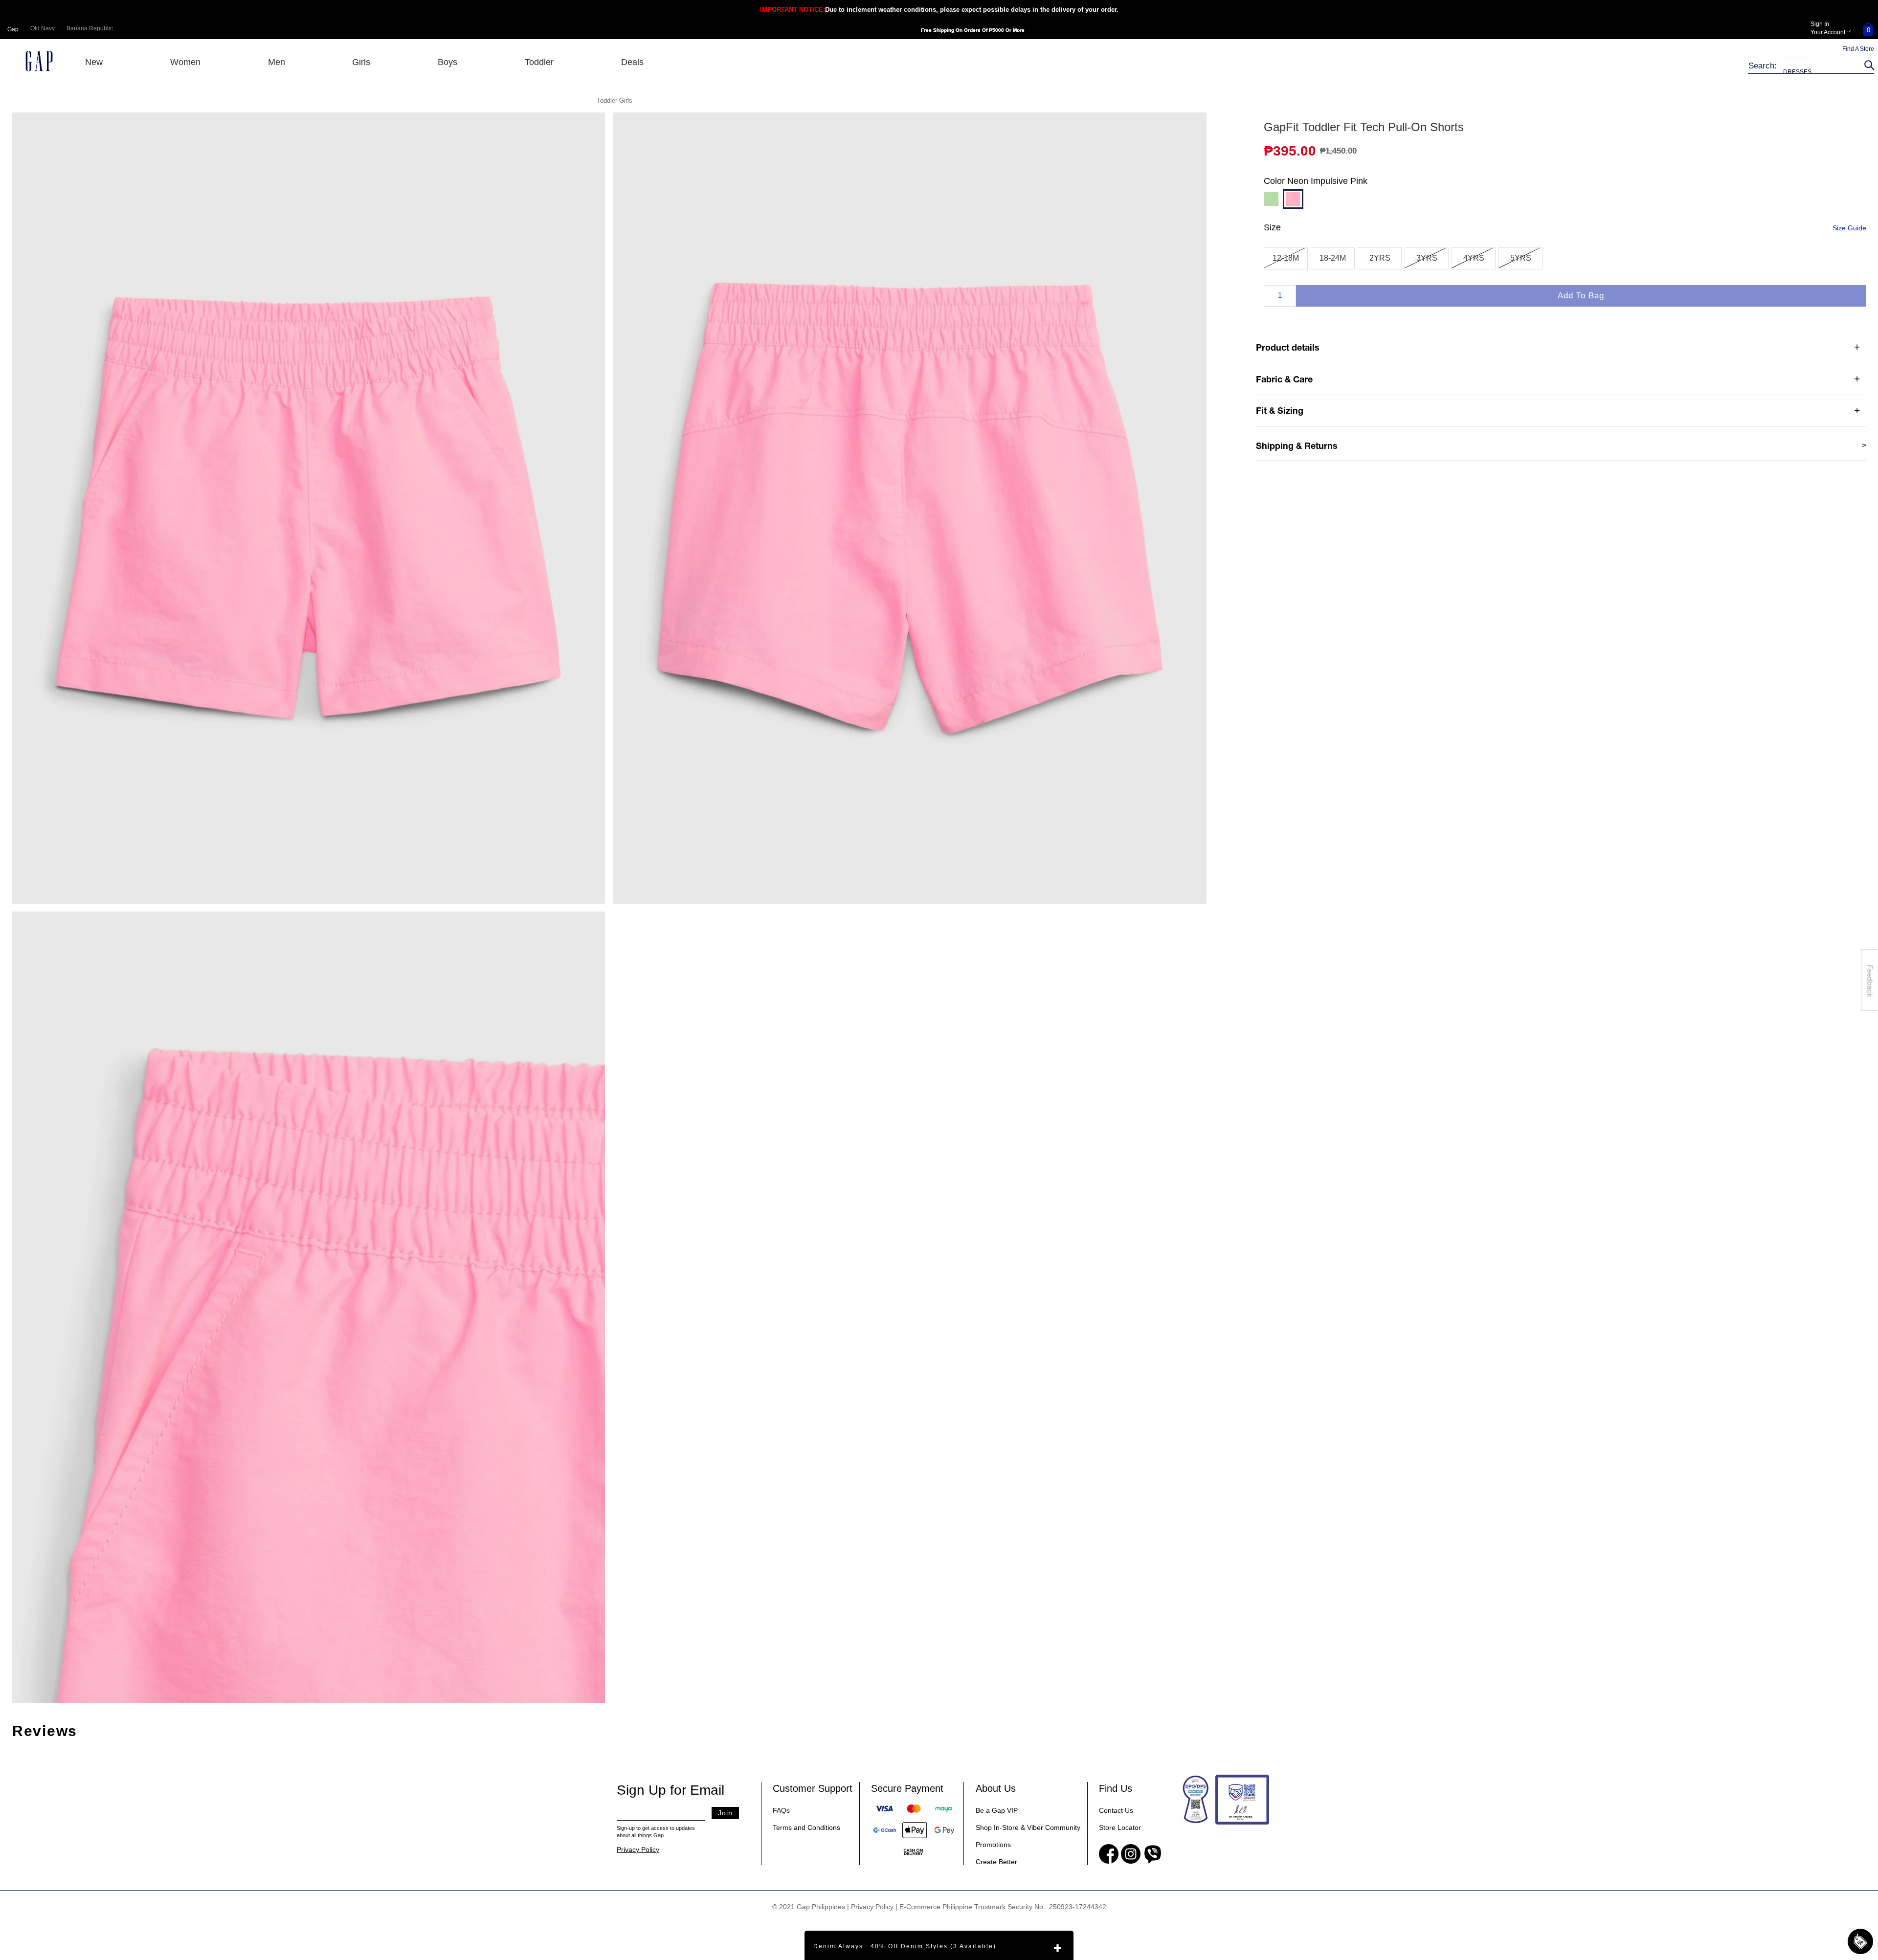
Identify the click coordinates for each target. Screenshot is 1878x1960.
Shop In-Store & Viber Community (1028, 1827)
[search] (1868, 66)
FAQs (781, 1810)
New (94, 62)
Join (725, 1813)
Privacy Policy (638, 1849)
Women (185, 62)
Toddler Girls (615, 100)
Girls (361, 62)
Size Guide (1849, 228)
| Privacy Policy (870, 1907)
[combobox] (1805, 66)
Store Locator (1120, 1827)
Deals (632, 62)
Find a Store (1858, 49)
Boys (447, 62)
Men (277, 62)
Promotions (993, 1845)
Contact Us (1116, 1810)
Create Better (996, 1862)
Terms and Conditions (806, 1827)
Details (1048, 32)
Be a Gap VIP (997, 1810)
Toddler (539, 62)
